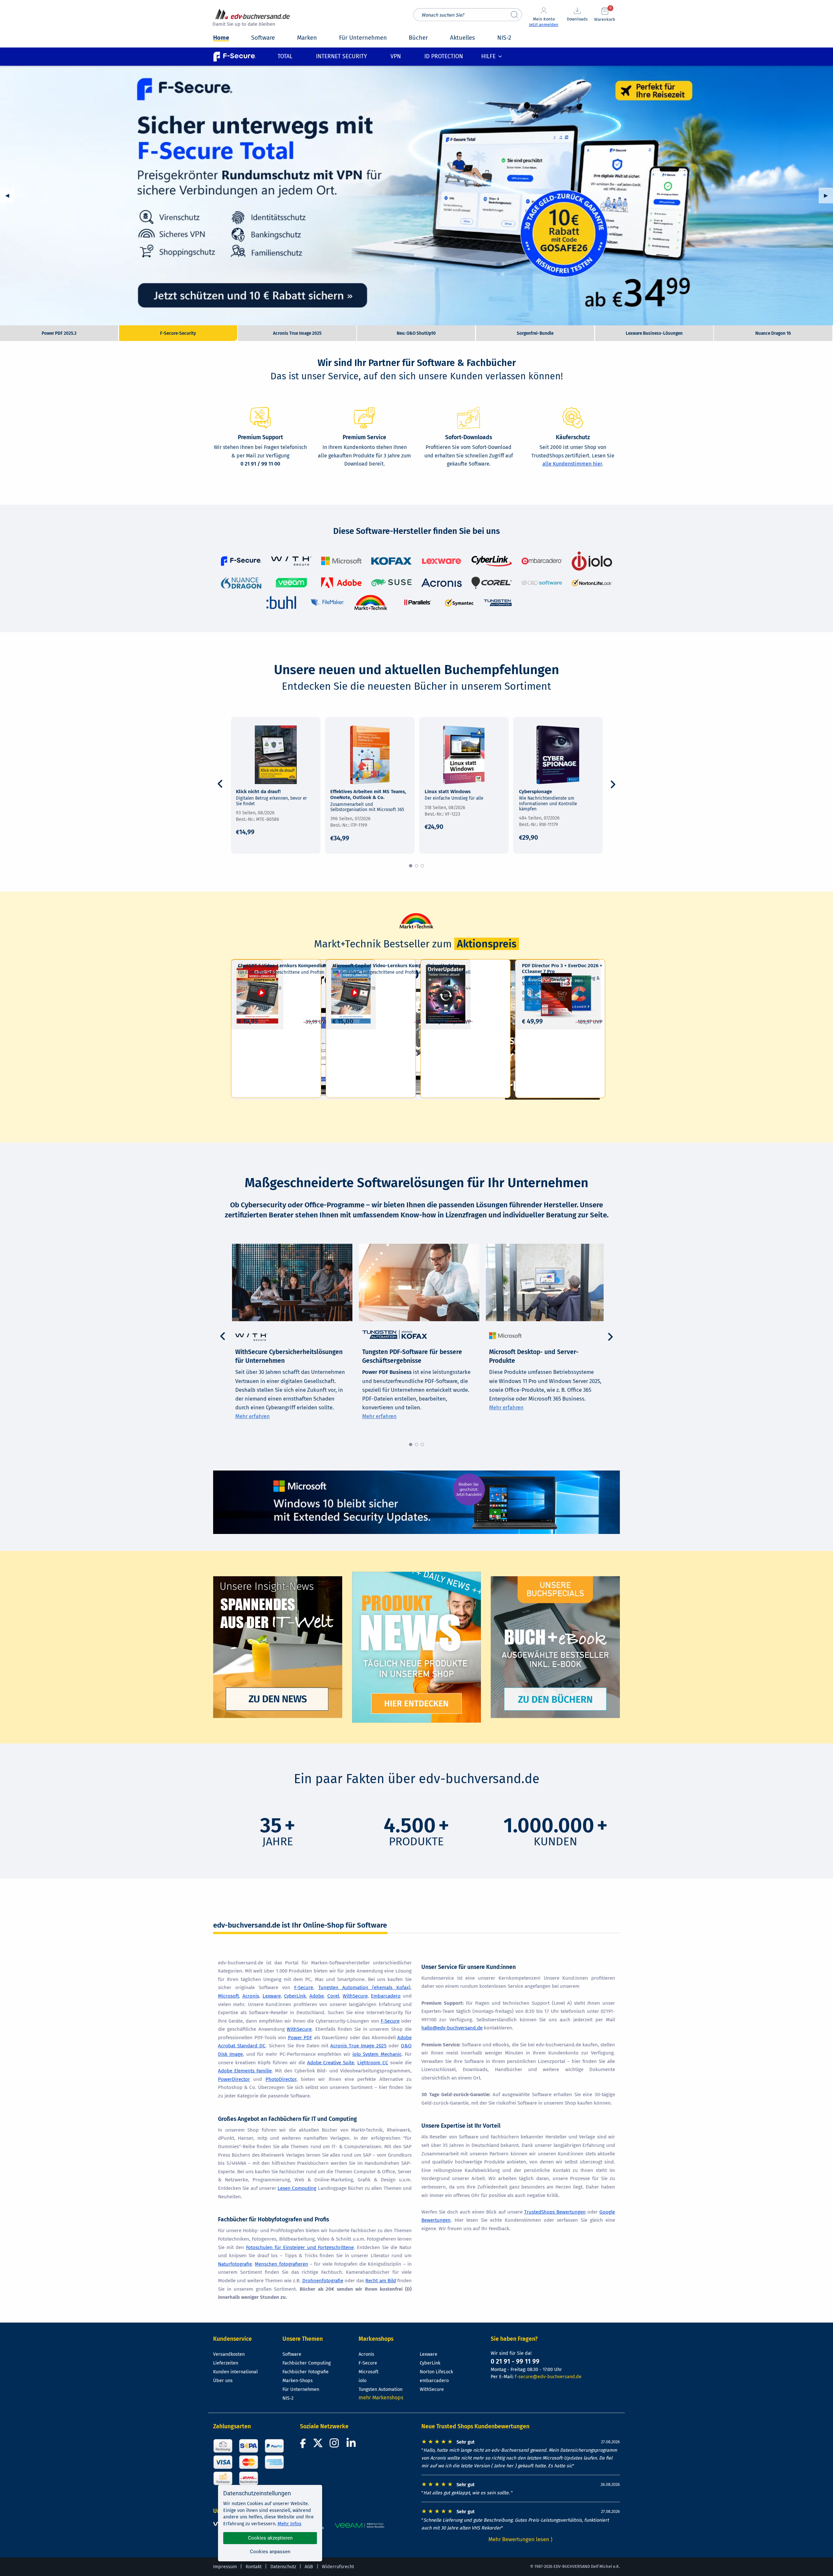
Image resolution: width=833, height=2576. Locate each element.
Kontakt (254, 2567)
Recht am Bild (381, 2281)
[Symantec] (459, 602)
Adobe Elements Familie (245, 2071)
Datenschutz (283, 2567)
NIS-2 (288, 2398)
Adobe (317, 1996)
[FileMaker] (327, 602)
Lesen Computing (297, 2188)
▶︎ (828, 195)
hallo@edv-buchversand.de (452, 2028)
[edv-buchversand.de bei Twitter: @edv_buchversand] (318, 2445)
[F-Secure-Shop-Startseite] (235, 56)
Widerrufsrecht (338, 2567)
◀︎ (10, 195)
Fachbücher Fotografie (306, 2372)
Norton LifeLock (436, 2372)
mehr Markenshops (381, 2398)
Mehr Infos (289, 2524)
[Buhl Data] (281, 602)
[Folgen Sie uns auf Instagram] (335, 2445)
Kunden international (235, 2372)
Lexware (272, 1996)
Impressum (225, 2567)
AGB (309, 2567)
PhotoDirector (281, 2079)
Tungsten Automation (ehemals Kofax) (364, 1987)
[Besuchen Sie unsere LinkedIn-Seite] (352, 2445)
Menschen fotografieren (281, 2264)
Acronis (251, 1996)
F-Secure (304, 1987)
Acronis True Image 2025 (416, 196)
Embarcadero (386, 1996)
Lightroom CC (373, 2063)
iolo (362, 2381)
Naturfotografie (235, 2264)
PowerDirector (234, 2079)
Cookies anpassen (270, 2552)
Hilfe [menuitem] (488, 56)
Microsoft (228, 1996)
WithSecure (355, 1996)
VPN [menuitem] (396, 56)
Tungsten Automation (381, 2389)
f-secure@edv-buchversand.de (548, 2377)
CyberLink (295, 1996)
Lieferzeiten (226, 2363)
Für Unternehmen (301, 2389)
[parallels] (417, 602)
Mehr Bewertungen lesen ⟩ (521, 2539)
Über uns (223, 2381)
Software (292, 2354)
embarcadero (434, 2381)
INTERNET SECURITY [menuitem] (341, 56)
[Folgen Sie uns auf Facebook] (304, 2445)
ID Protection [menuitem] (444, 56)
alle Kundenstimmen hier (572, 464)
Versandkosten (229, 2354)
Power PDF (300, 2038)
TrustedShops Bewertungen (555, 2212)
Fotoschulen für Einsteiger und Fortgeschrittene (300, 2247)
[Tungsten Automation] (498, 602)
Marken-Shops (298, 2381)
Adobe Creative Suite (331, 2063)
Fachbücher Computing (307, 2363)
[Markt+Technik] (371, 602)
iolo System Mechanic (377, 2054)
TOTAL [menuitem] (285, 56)
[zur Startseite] (253, 18)
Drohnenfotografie (323, 2281)
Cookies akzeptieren (270, 2538)
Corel (333, 1996)
